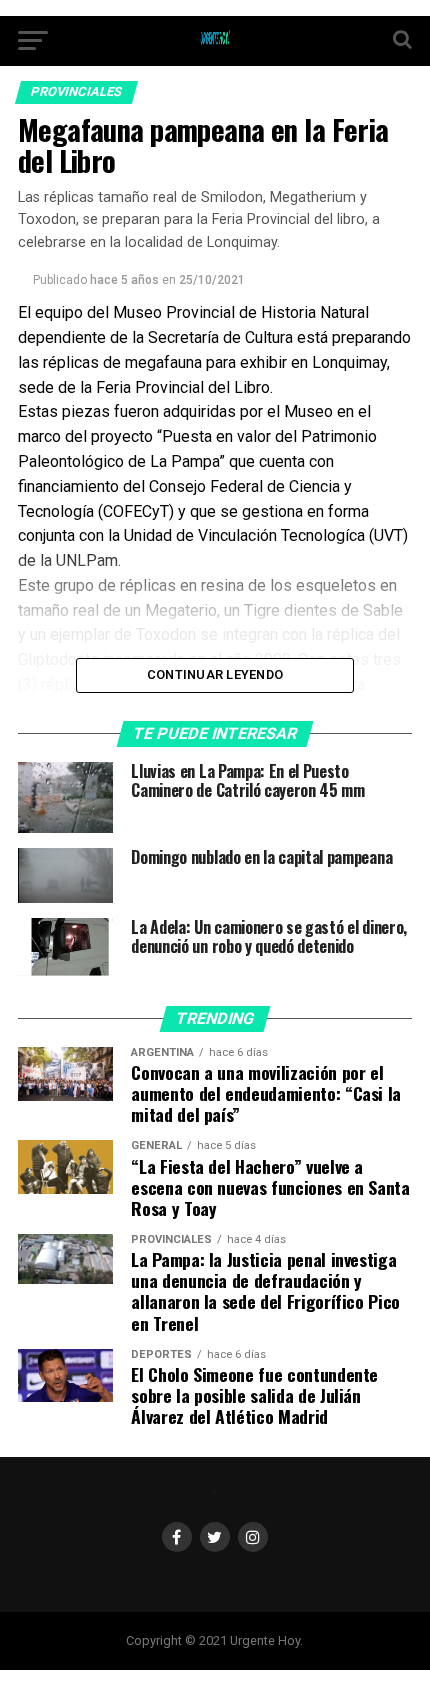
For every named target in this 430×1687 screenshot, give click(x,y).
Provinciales (76, 91)
